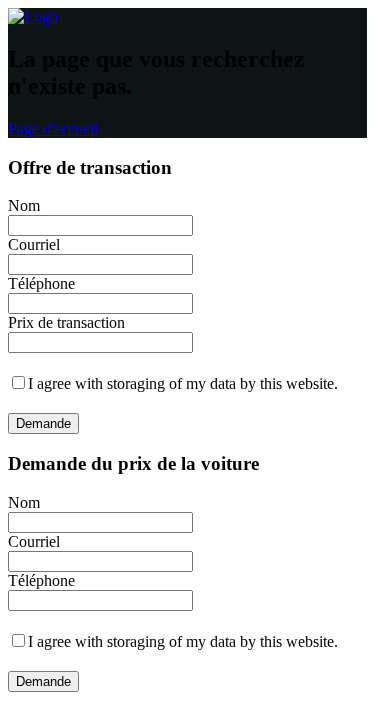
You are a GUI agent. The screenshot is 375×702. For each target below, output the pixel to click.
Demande (43, 423)
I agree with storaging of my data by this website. (183, 383)
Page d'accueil (53, 128)
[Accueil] (33, 16)
